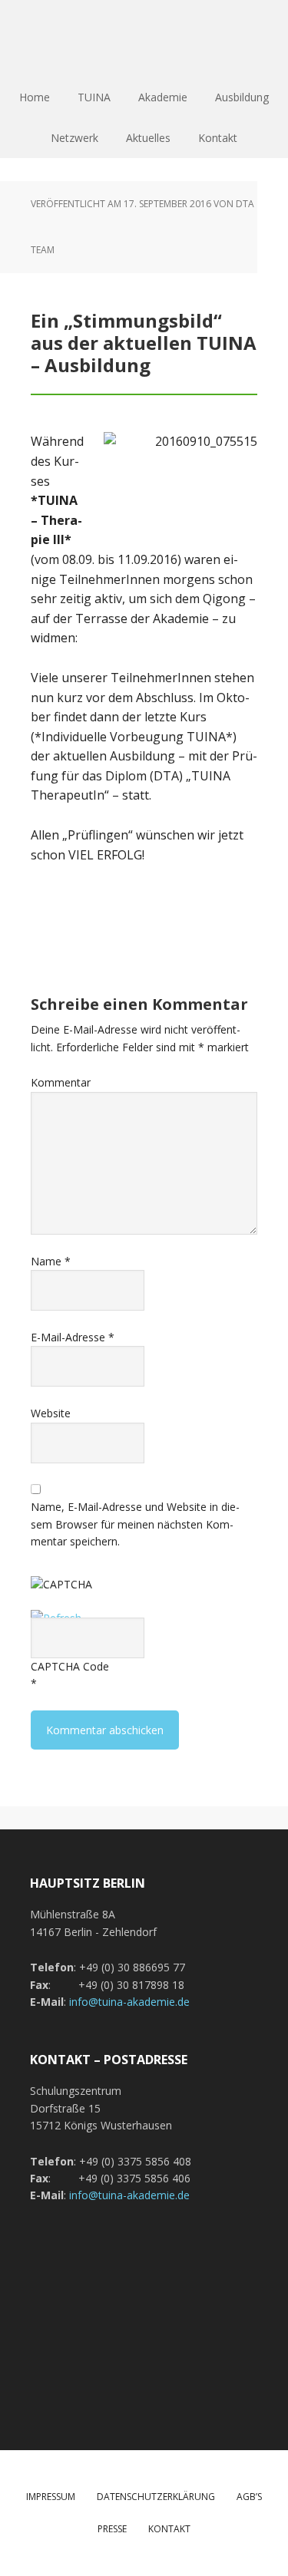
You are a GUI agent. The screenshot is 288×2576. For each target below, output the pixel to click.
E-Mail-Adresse (73, 1337)
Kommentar (61, 1082)
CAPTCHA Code (70, 1666)
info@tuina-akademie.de (129, 2002)
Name (51, 1261)
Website (51, 1413)
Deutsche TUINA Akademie (144, 38)
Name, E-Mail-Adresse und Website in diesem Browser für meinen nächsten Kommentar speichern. (135, 1524)
